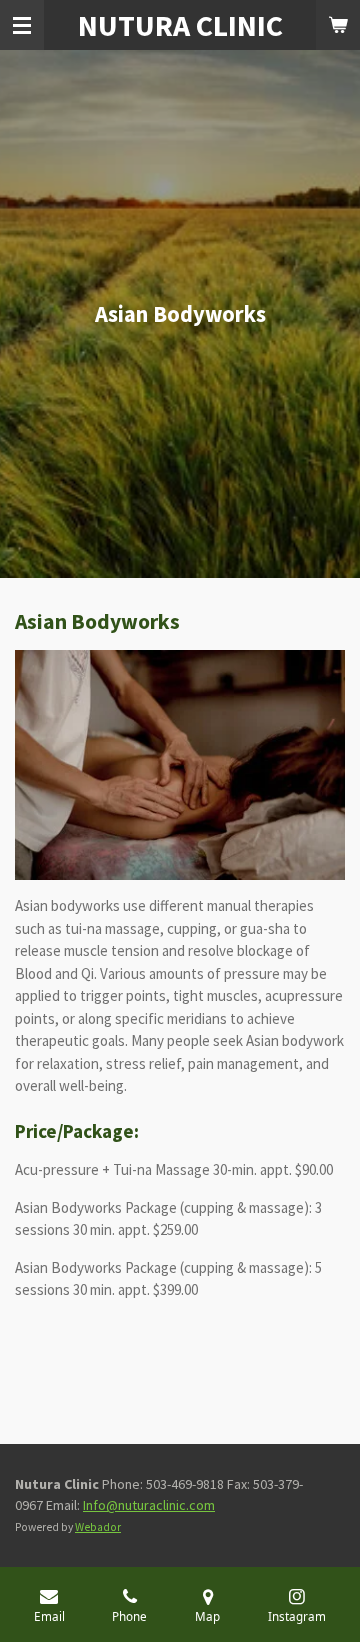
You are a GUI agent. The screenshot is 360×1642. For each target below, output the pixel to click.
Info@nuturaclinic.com (149, 1505)
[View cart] (338, 25)
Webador (98, 1527)
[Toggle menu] (22, 25)
